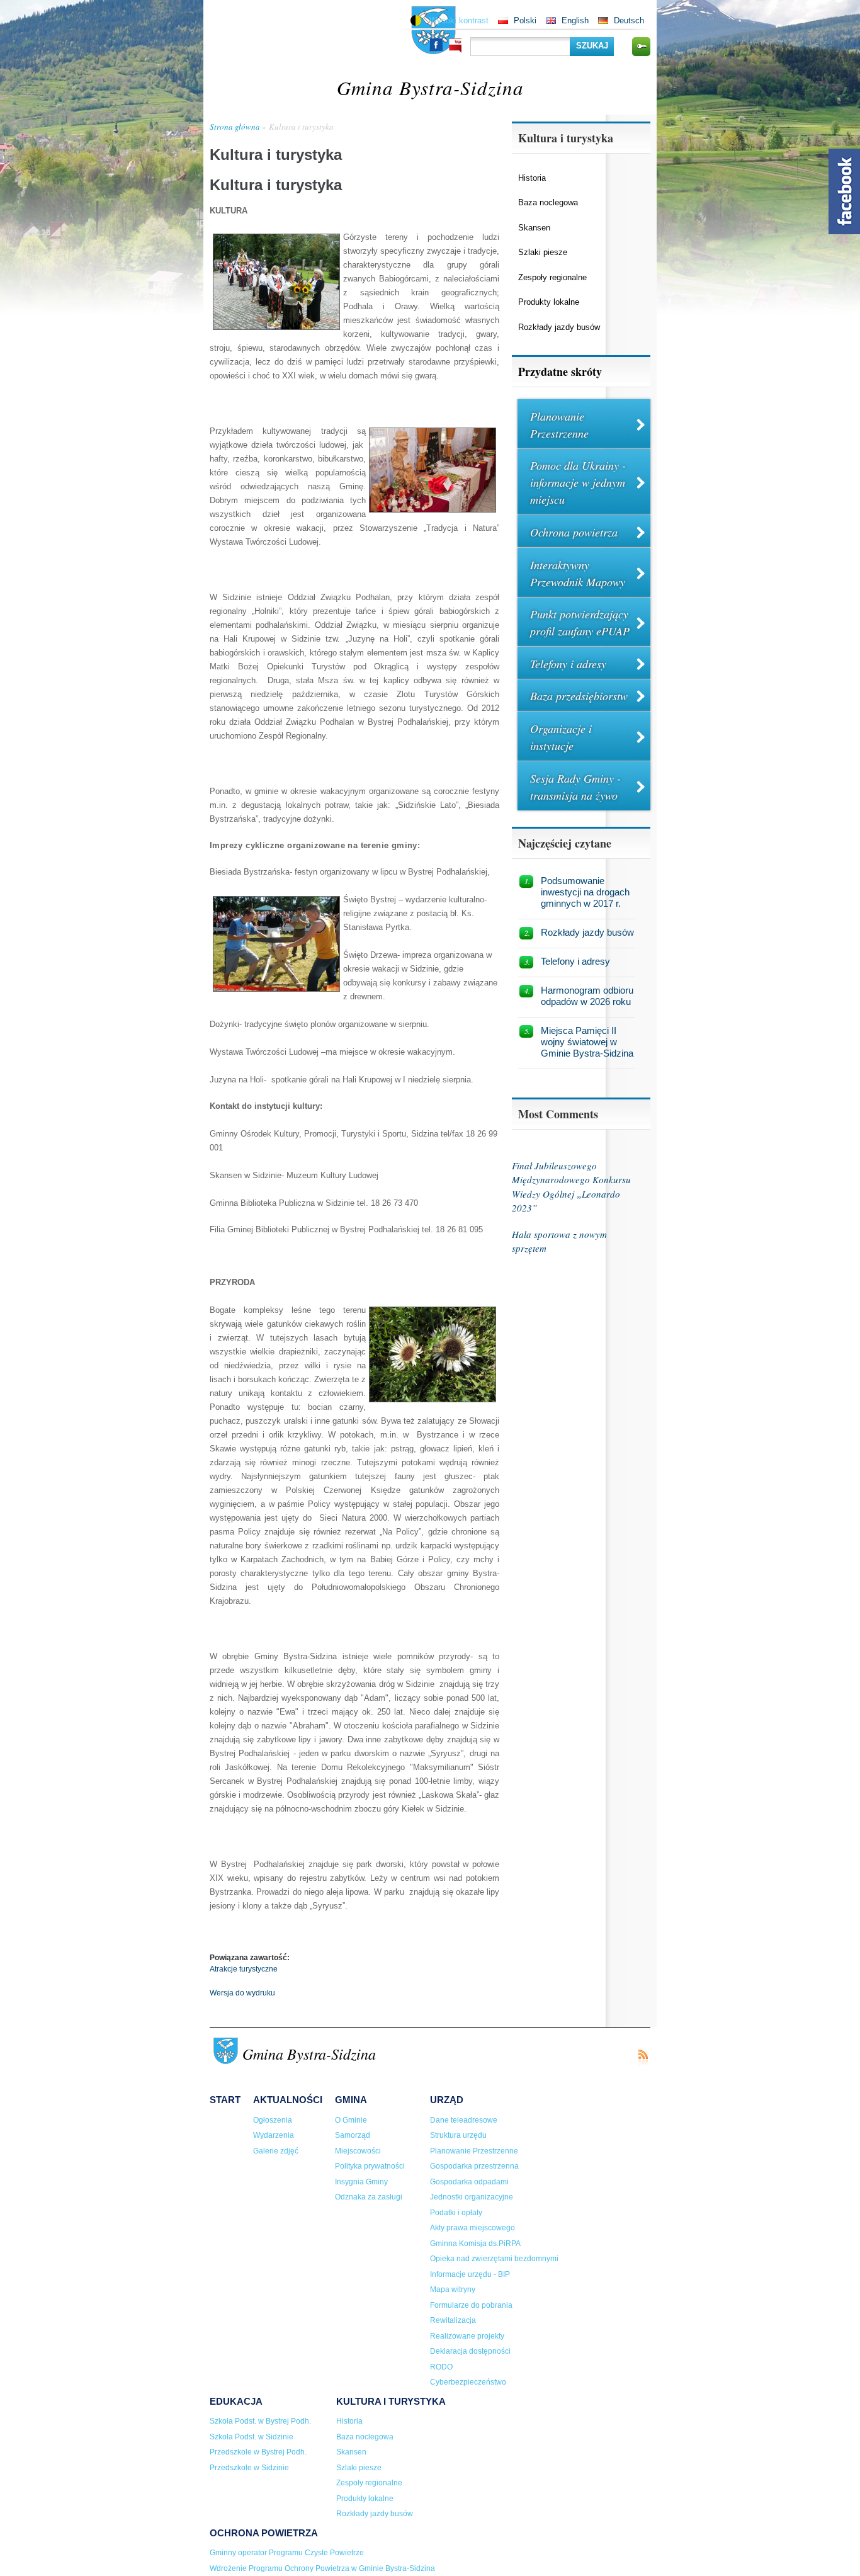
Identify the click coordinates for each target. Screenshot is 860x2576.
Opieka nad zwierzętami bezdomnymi (494, 2259)
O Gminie (351, 2120)
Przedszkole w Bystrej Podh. (258, 2452)
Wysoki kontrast (459, 20)
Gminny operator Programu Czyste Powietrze (287, 2553)
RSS (643, 2057)
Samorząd (353, 2135)
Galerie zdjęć (276, 2151)
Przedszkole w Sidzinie (249, 2468)
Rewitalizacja (453, 2320)
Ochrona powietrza (574, 532)
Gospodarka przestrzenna (474, 2166)
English (575, 20)
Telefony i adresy (568, 664)
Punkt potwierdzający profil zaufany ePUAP (580, 622)
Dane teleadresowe (464, 2120)
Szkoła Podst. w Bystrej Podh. (260, 2421)
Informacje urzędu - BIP (470, 2274)
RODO (441, 2367)
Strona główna (235, 127)
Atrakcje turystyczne (244, 1969)
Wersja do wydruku (242, 1993)
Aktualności (288, 2100)
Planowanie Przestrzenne (559, 425)
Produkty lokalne (549, 302)
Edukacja (236, 2401)
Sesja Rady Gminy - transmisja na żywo (575, 787)
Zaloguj (641, 47)
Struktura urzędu (458, 2135)
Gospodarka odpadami (469, 2182)
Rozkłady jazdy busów (559, 327)
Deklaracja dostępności (470, 2351)
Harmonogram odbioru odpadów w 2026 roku (587, 996)
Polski (525, 20)
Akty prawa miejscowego (472, 2228)
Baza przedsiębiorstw (579, 696)
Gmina (351, 2100)
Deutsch (629, 20)
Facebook (436, 45)
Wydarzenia (274, 2135)
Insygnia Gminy (361, 2182)
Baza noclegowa (548, 202)
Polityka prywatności (370, 2166)
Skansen (534, 228)
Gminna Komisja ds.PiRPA (475, 2244)
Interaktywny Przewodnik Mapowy (578, 573)
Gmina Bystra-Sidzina (430, 87)
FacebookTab (844, 191)
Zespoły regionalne (552, 277)
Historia (532, 178)
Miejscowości (358, 2151)
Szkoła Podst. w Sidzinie (252, 2437)
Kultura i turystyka (301, 127)
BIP (455, 46)
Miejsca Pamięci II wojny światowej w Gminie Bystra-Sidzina (587, 1042)
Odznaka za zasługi (369, 2197)
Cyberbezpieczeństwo (468, 2382)
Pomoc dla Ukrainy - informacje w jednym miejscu (578, 482)
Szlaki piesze (543, 252)
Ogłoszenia (273, 2120)
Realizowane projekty (467, 2336)
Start (225, 2100)
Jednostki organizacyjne (472, 2197)
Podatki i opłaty (456, 2213)
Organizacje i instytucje (561, 737)
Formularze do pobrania (471, 2305)
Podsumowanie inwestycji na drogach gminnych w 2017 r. (585, 892)
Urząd (447, 2100)
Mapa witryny (453, 2289)
